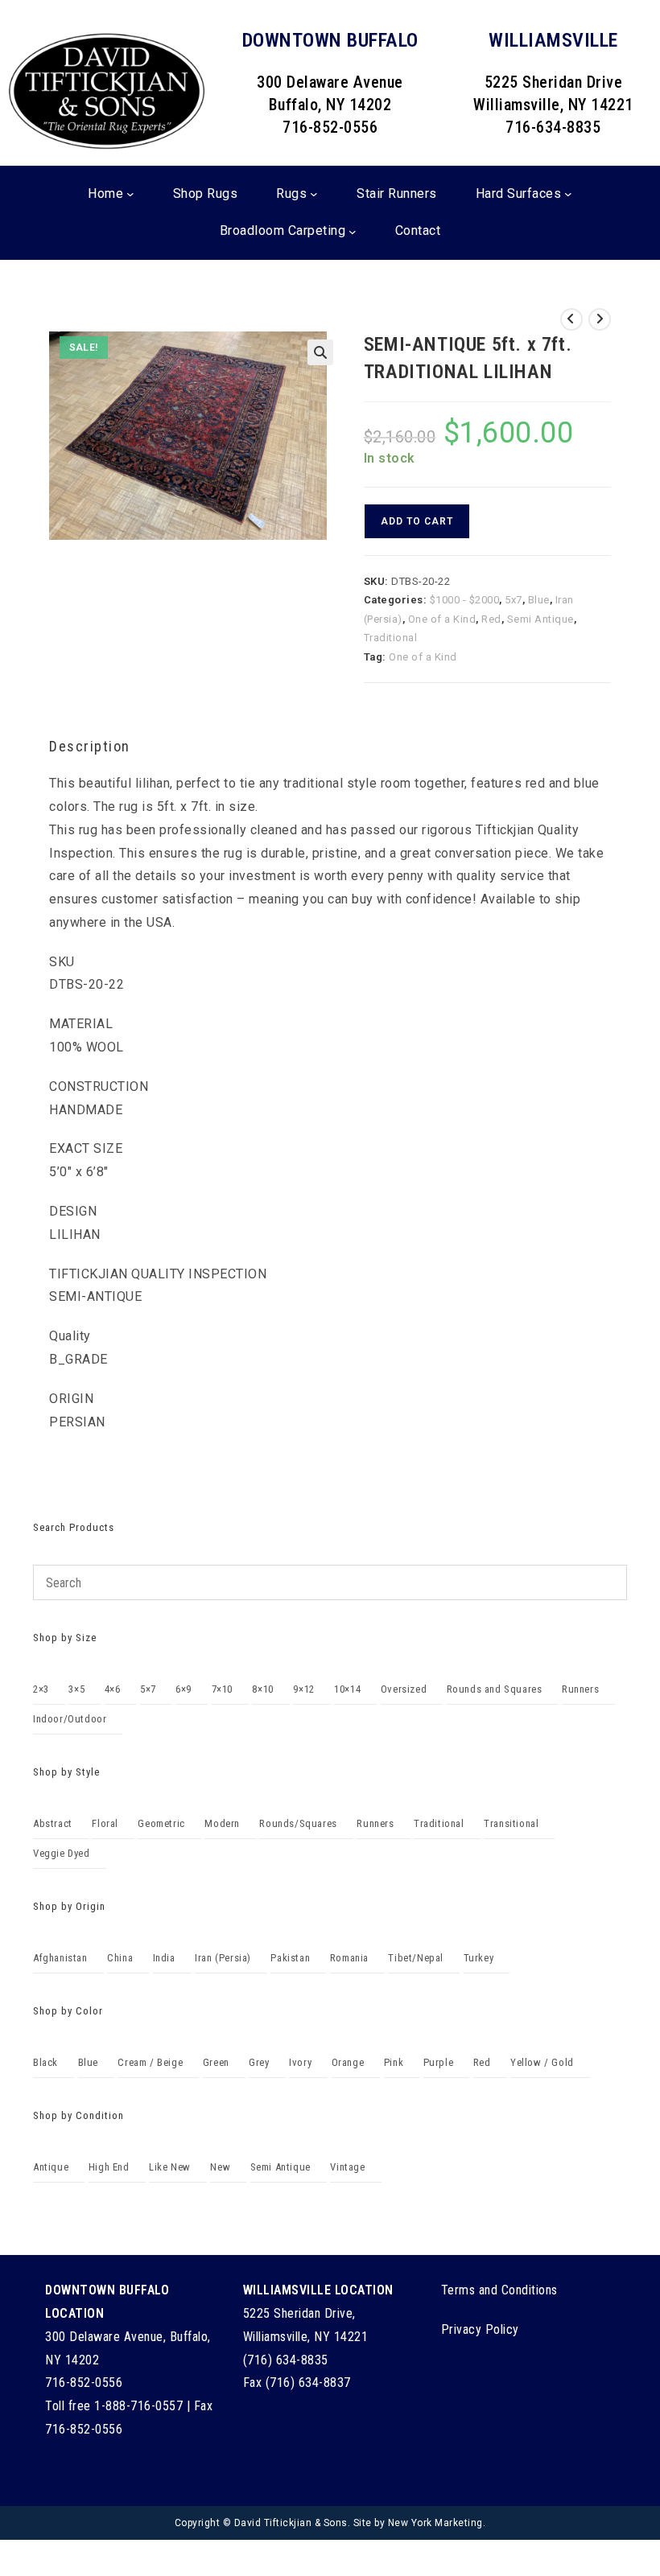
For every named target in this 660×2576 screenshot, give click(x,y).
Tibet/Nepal (416, 1958)
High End (109, 2167)
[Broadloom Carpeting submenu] (353, 232)
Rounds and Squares (495, 1689)
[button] (320, 352)
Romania (349, 1958)
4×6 (113, 1689)
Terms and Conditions (499, 2290)
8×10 (262, 1689)
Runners (580, 1689)
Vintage (347, 2167)
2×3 (41, 1689)
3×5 (76, 1689)
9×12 (303, 1689)
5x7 (514, 600)
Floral (105, 1823)
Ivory (300, 2062)
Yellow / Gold (542, 2062)
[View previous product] (571, 319)
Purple (439, 2062)
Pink (394, 2062)
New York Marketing (435, 2523)
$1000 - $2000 (465, 600)
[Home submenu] (130, 194)
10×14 (347, 1689)
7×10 (222, 1689)
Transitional (511, 1823)
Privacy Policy (480, 2329)
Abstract (53, 1823)
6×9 (184, 1689)
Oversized (404, 1689)
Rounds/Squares (298, 1823)
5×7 (148, 1689)
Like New (170, 2167)
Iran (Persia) (223, 1958)
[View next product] (600, 319)
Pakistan (290, 1958)
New (220, 2167)
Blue (539, 600)
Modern (222, 1823)
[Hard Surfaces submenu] (568, 194)
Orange (348, 2062)
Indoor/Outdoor (70, 1719)
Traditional (391, 638)
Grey (259, 2062)
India (164, 1958)
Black (45, 2062)
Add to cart (417, 521)
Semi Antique (540, 619)
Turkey (479, 1958)
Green (216, 2062)
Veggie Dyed (62, 1853)
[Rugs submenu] (314, 194)
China (120, 1958)
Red (491, 619)
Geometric (161, 1823)
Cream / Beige (150, 2062)
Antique (51, 2167)
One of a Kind (442, 619)
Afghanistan (60, 1958)
